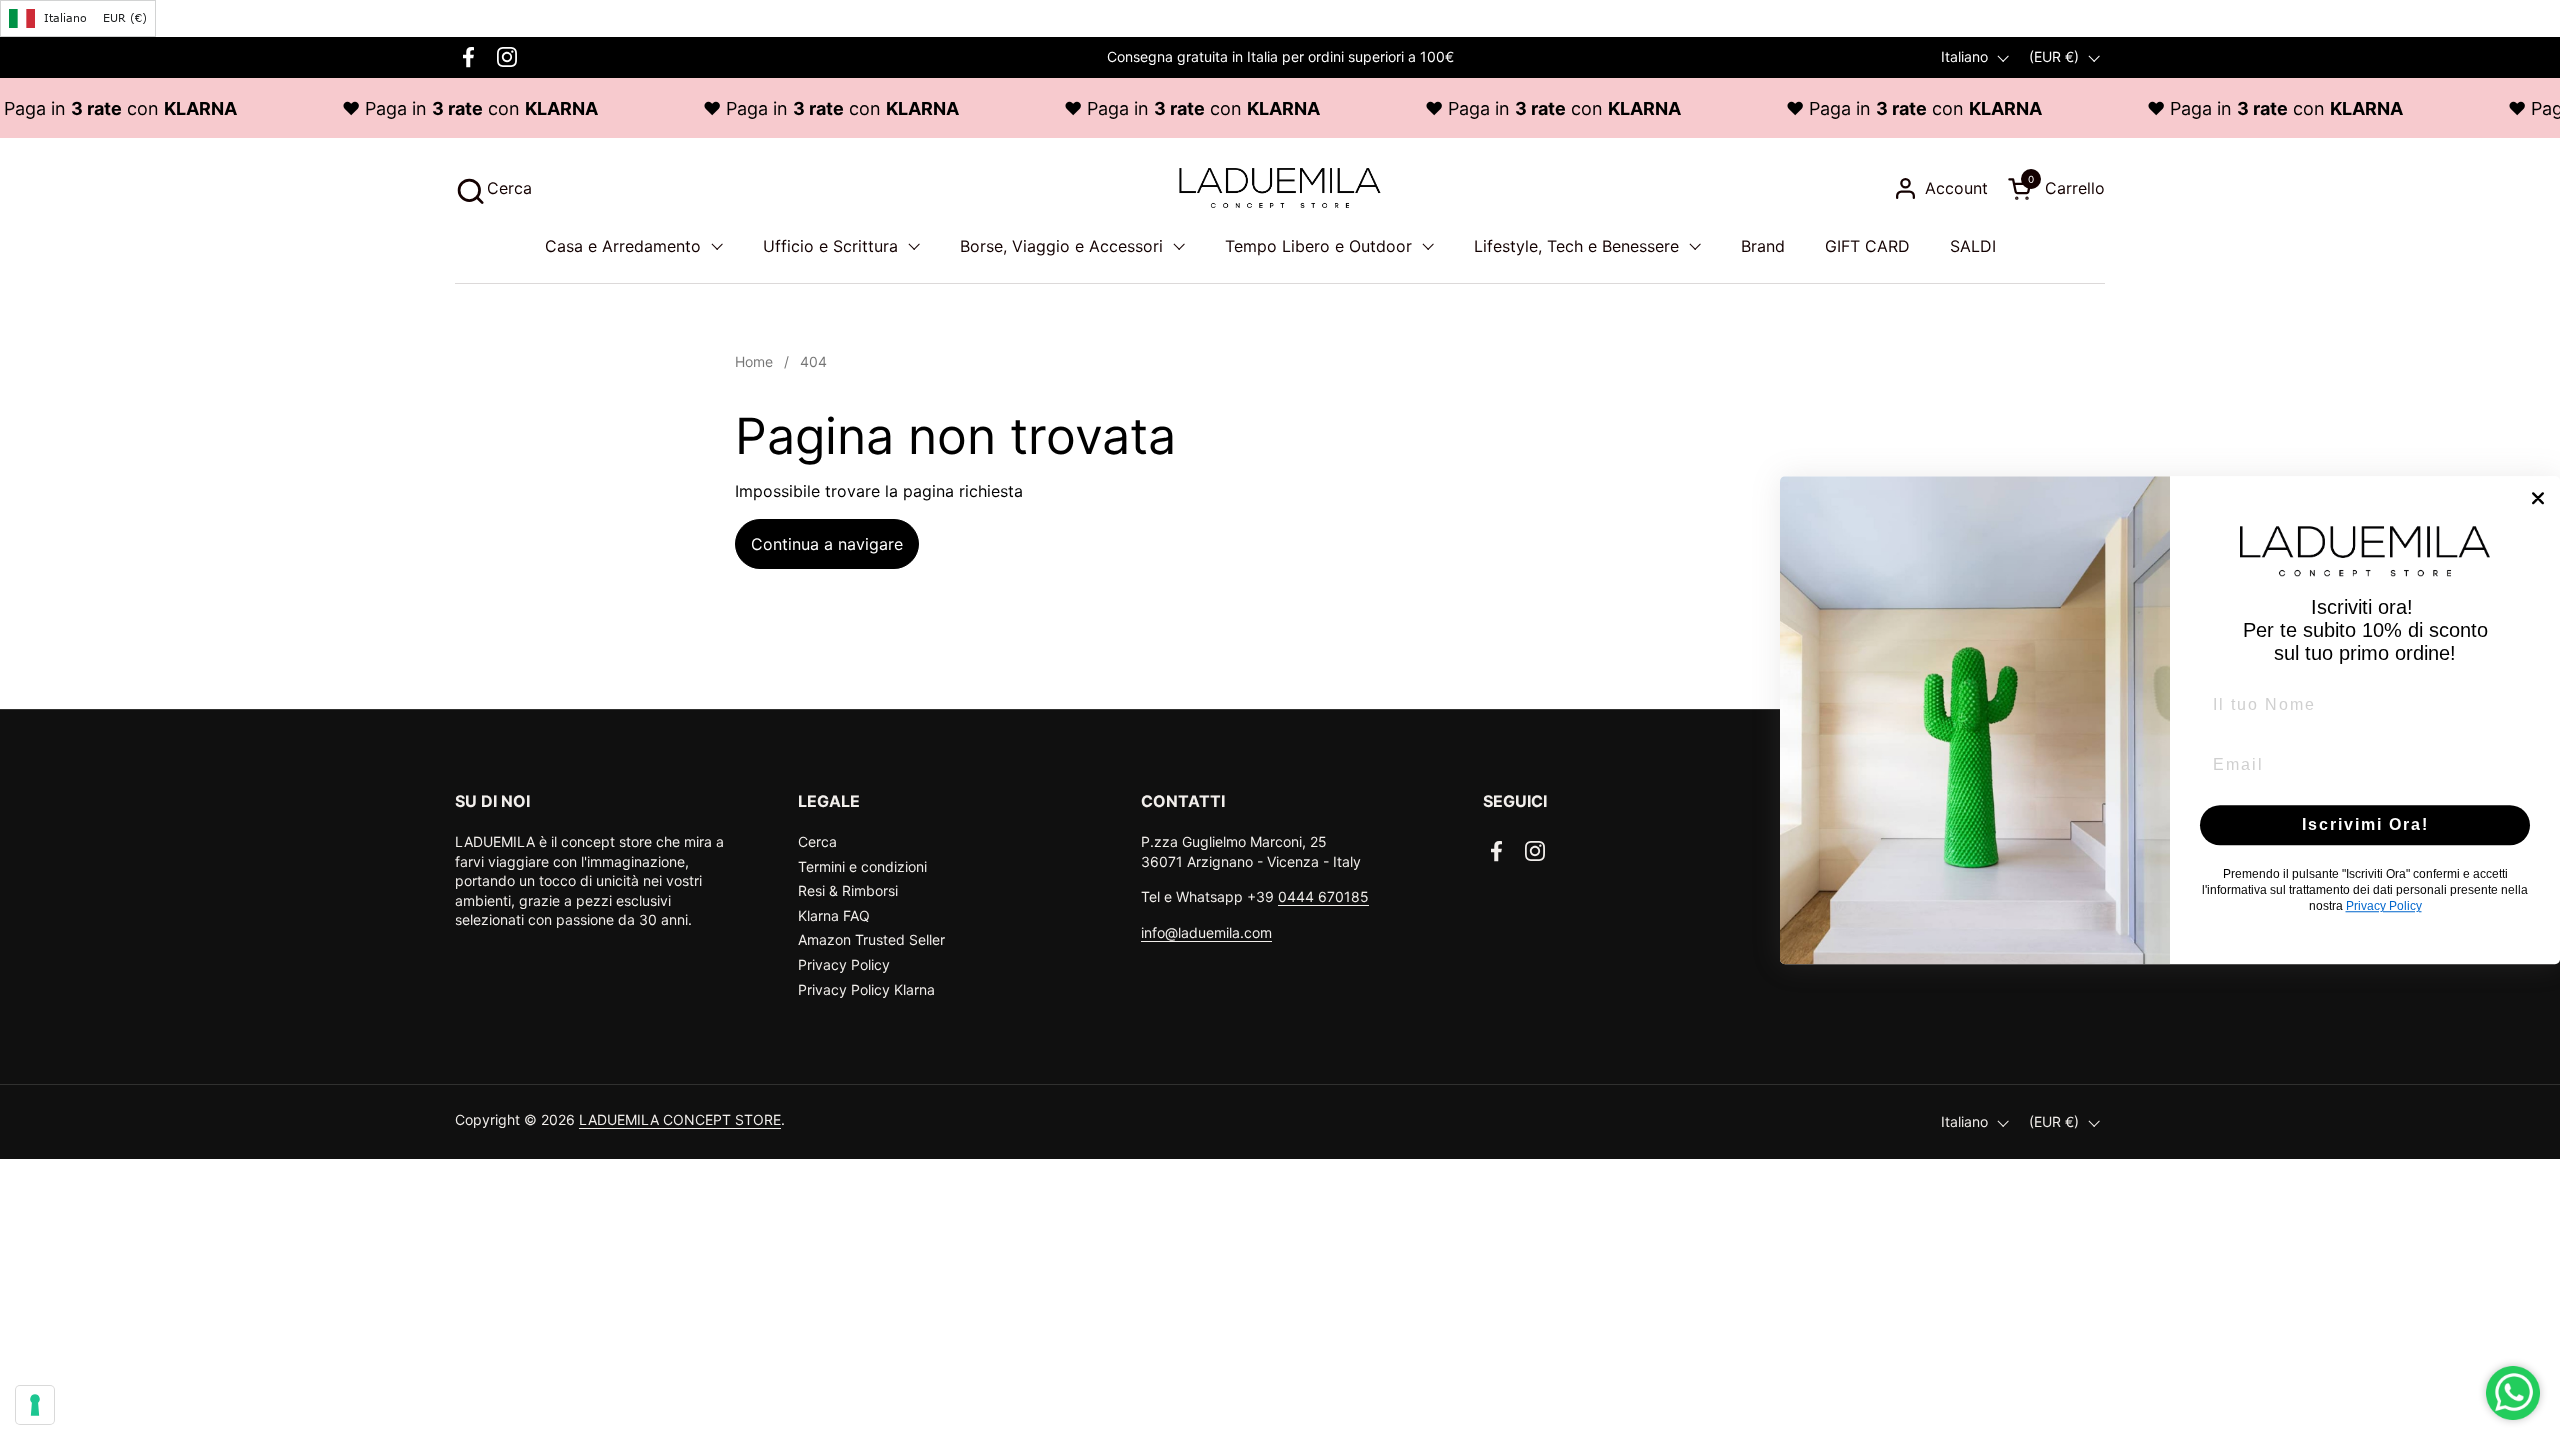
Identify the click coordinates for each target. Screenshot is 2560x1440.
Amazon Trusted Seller (871, 939)
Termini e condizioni (862, 866)
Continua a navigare (827, 544)
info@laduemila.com (1206, 932)
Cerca (817, 841)
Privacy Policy (844, 964)
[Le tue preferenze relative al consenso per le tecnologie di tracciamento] (35, 1405)
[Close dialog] (2538, 498)
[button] (493, 188)
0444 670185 (1323, 896)
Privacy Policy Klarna (866, 989)
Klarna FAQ (834, 915)
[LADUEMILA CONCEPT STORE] (1279, 188)
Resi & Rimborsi (848, 890)
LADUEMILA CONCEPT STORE (680, 1119)
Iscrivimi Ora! (2365, 824)
